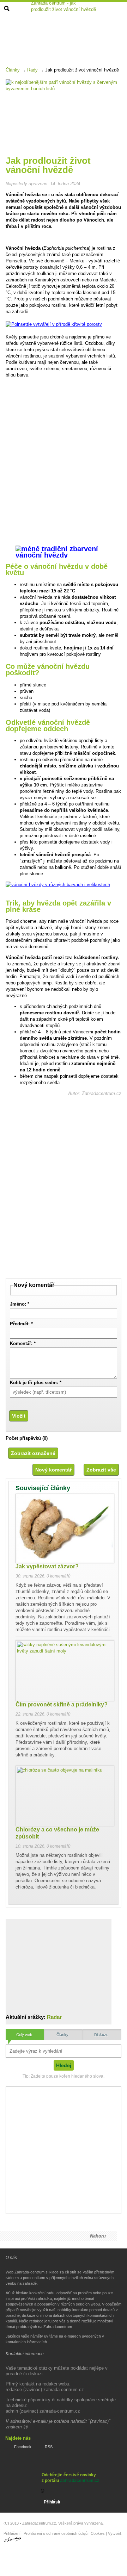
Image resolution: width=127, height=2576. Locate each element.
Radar (54, 2017)
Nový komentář (53, 1470)
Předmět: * (21, 1324)
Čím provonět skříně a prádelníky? (62, 1704)
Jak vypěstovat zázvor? (47, 1566)
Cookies (98, 2533)
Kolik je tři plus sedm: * (36, 1383)
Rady (32, 70)
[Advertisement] (65, 33)
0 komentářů (59, 1576)
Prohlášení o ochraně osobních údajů (56, 2533)
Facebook (23, 2447)
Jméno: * (20, 1304)
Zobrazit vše (101, 1470)
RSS (49, 2447)
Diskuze (101, 2035)
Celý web (24, 2035)
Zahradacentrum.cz (80, 2481)
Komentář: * (23, 1343)
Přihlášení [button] (12, 2533)
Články (13, 70)
